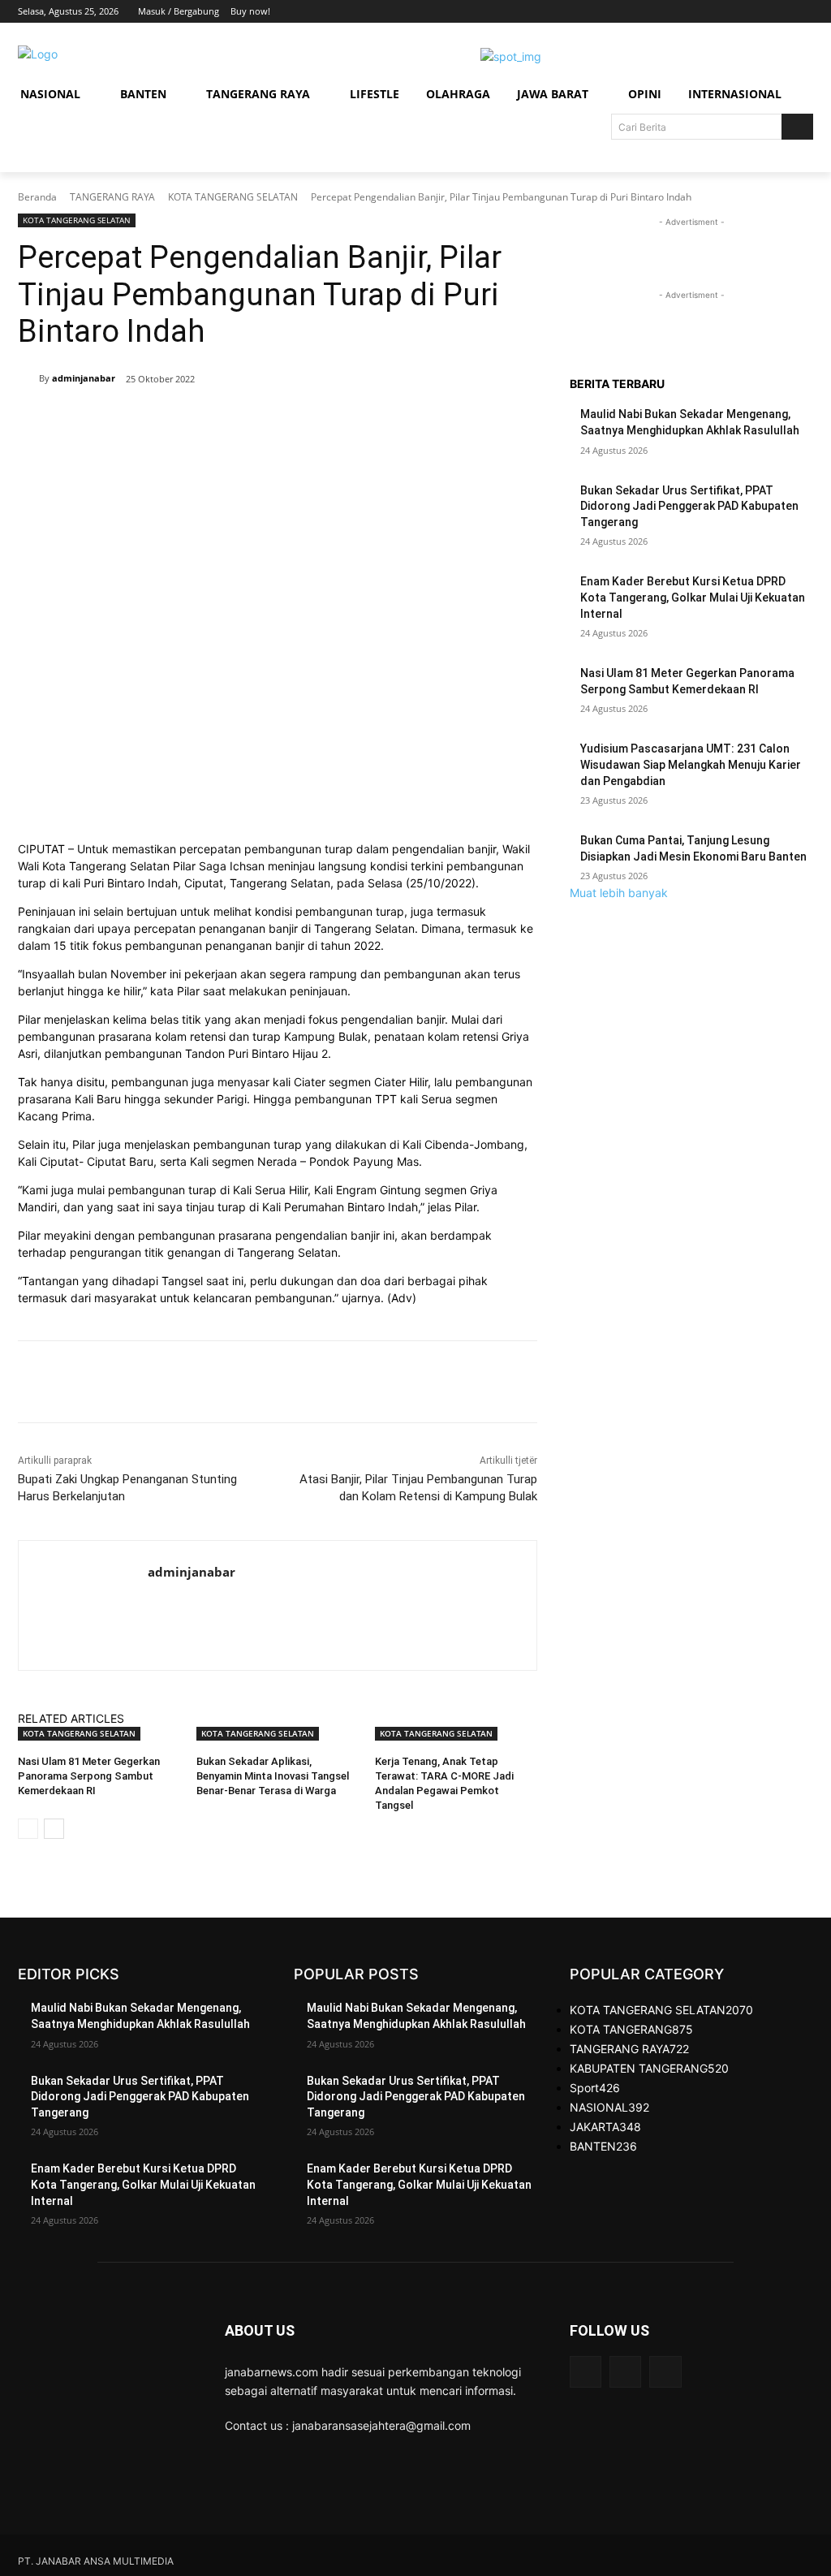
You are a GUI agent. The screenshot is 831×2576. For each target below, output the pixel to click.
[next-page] (54, 1829)
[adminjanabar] (28, 378)
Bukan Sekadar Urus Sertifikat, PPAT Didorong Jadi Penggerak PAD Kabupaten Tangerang (689, 506)
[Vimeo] (781, 12)
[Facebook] (714, 12)
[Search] (797, 127)
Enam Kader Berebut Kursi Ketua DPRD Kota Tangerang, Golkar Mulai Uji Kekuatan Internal (693, 597)
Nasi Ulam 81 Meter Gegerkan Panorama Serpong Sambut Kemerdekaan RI (89, 1776)
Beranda (37, 197)
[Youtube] (804, 12)
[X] (759, 12)
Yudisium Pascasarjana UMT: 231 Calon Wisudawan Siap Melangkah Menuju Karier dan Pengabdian (691, 764)
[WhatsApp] (252, 421)
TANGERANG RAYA (112, 197)
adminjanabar (84, 378)
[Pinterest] (214, 421)
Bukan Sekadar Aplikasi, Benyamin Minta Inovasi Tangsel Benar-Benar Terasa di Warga (273, 1776)
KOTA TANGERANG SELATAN (233, 197)
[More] (290, 421)
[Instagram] (736, 12)
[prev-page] (28, 1829)
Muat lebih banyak (619, 893)
